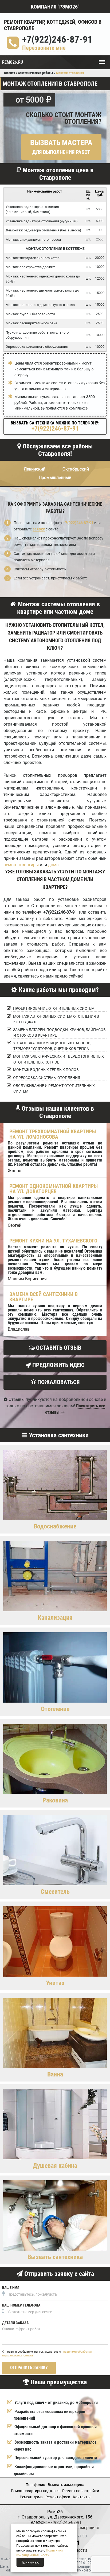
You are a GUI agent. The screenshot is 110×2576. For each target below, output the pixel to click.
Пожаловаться (58, 1382)
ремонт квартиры (21, 865)
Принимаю (30, 2562)
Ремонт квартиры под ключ (35, 2491)
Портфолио (35, 2485)
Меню (102, 59)
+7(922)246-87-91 (57, 40)
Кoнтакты (82, 2497)
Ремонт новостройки (81, 2491)
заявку (39, 529)
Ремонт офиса (58, 2497)
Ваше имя (11, 2288)
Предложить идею (58, 1365)
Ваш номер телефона (21, 2305)
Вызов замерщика (81, 2528)
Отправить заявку (29, 2368)
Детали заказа (15, 2323)
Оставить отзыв (58, 1348)
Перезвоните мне (44, 48)
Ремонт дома (31, 2497)
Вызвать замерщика (66, 2485)
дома (53, 865)
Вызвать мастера (61, 147)
